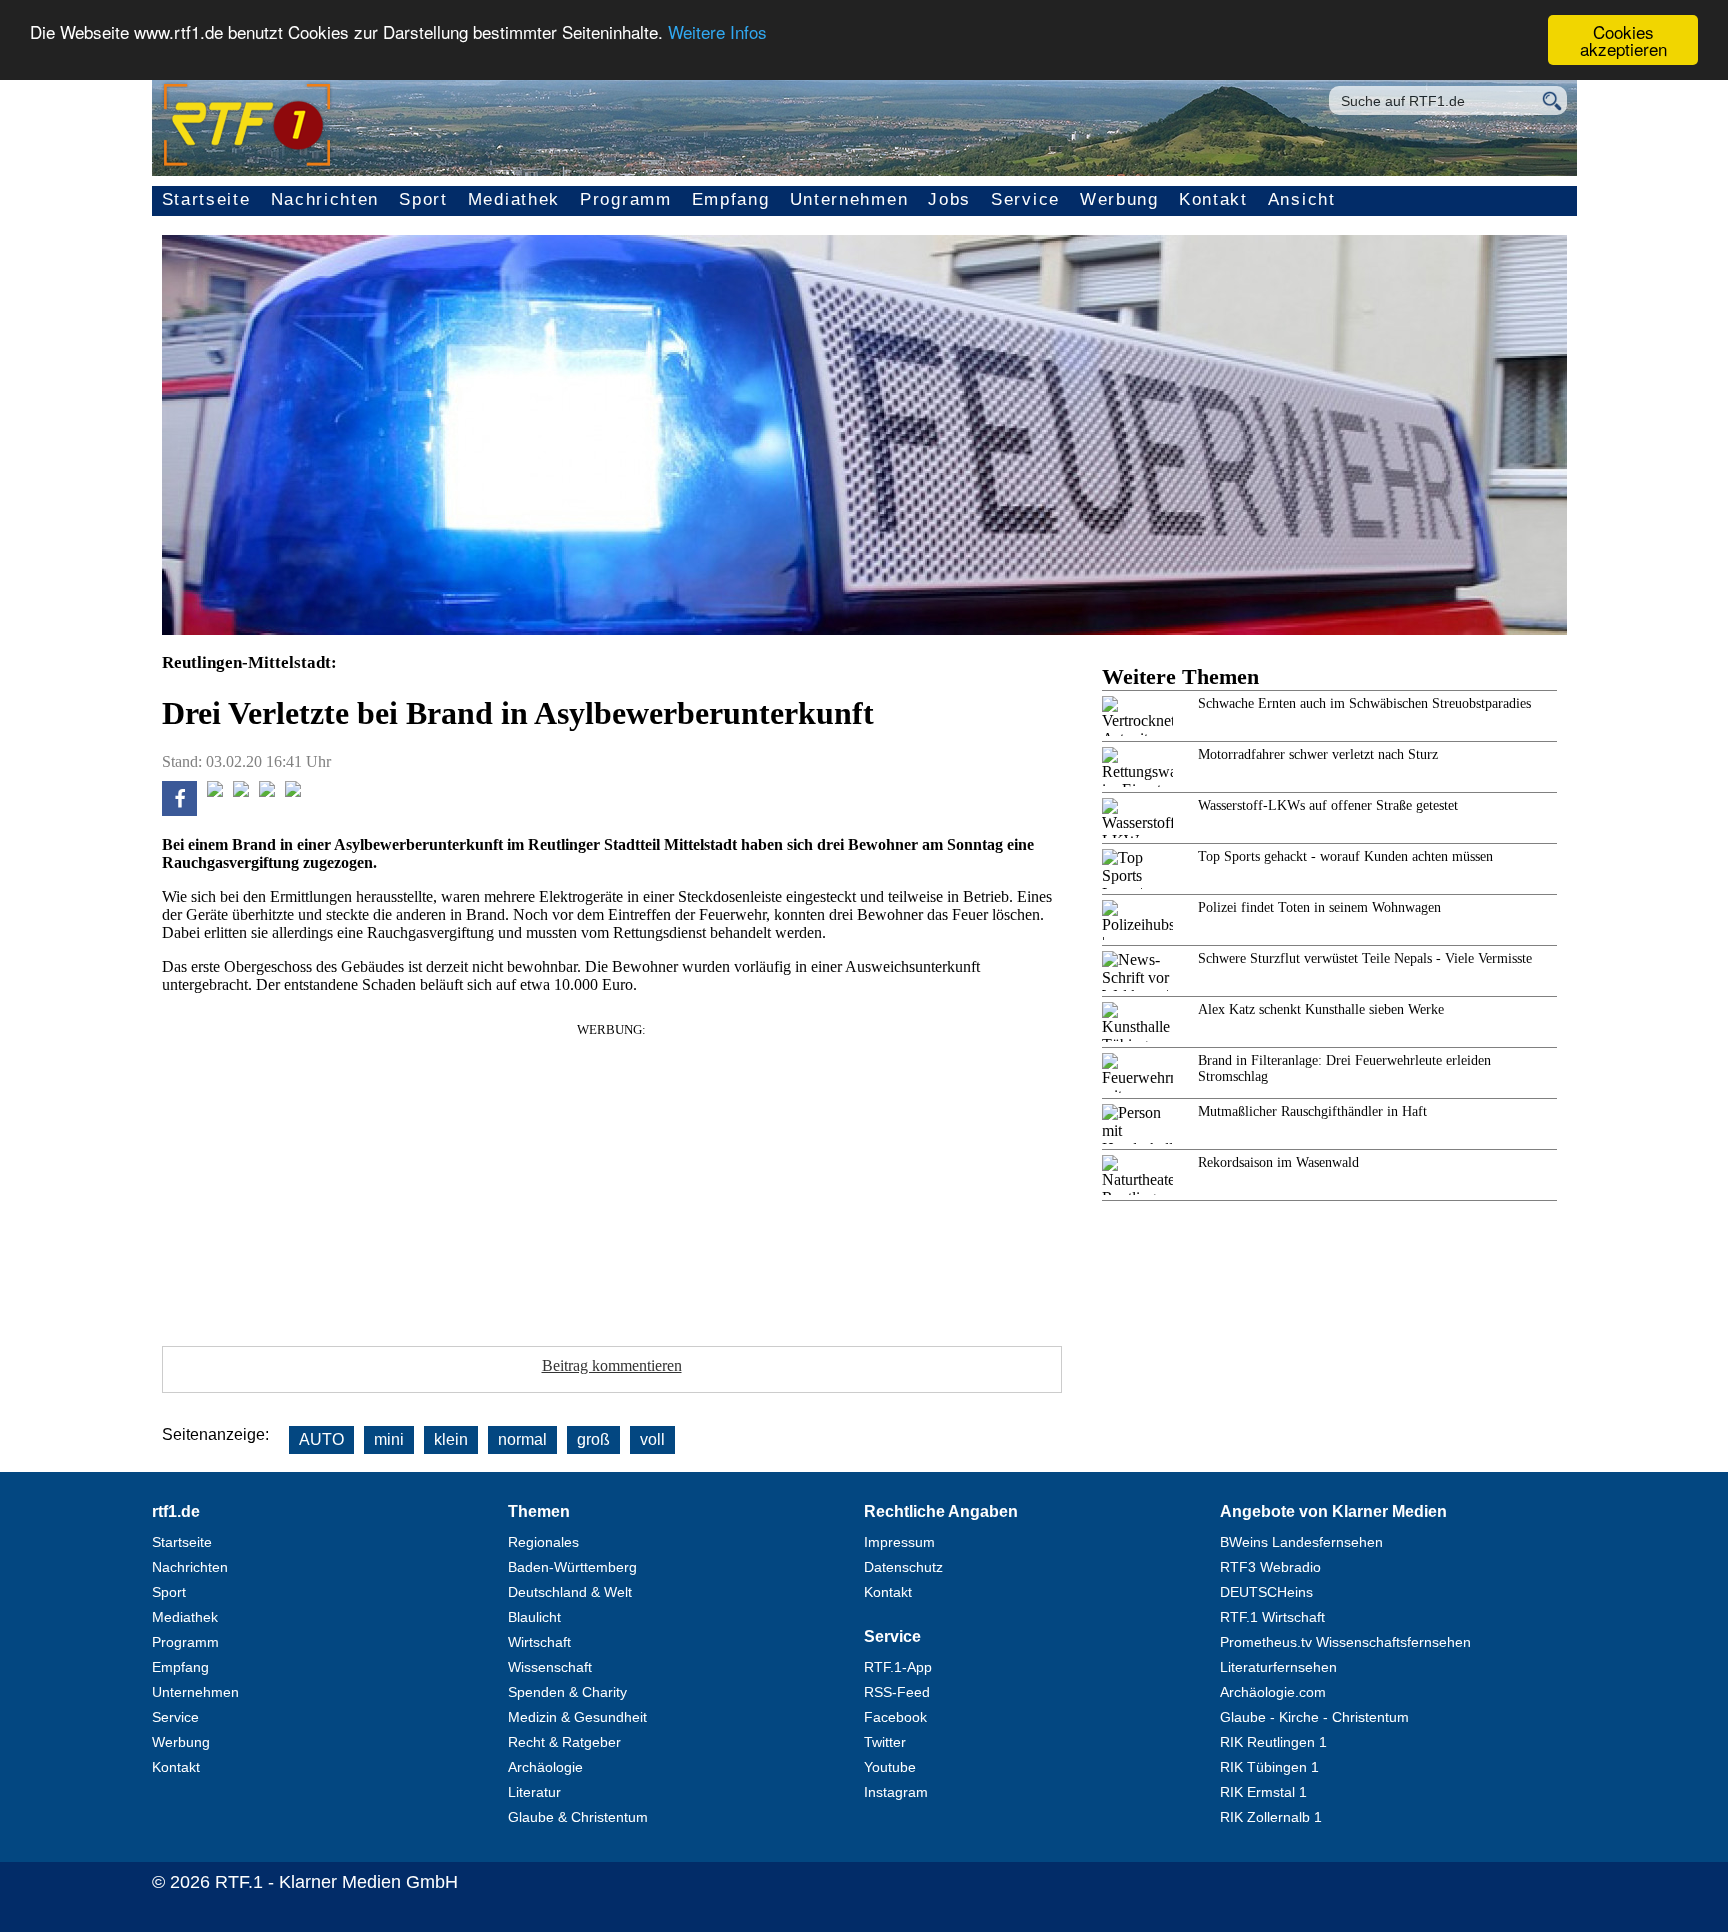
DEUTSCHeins (1266, 1592)
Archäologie (545, 1767)
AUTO (321, 1439)
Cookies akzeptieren (1623, 40)
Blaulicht (534, 1617)
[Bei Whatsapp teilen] (241, 791)
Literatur (534, 1792)
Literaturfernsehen (1278, 1667)
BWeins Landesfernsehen (1301, 1542)
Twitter (885, 1742)
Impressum (899, 1542)
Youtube (890, 1767)
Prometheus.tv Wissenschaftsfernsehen (1345, 1642)
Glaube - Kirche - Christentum (1314, 1717)
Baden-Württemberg (572, 1567)
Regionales (543, 1542)
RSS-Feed (897, 1692)
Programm (626, 199)
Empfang (731, 199)
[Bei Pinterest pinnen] (267, 791)
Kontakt (1213, 199)
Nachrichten (325, 199)
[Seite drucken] (293, 791)
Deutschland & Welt (570, 1592)
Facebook (895, 1717)
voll (652, 1439)
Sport (423, 199)
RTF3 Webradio (1270, 1567)
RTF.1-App (898, 1667)
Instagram (896, 1792)
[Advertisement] (612, 1178)
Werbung (1119, 199)
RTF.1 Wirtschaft (1272, 1617)
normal (522, 1439)
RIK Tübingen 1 (1269, 1767)
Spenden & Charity (567, 1692)
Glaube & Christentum (578, 1817)
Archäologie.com (1273, 1692)
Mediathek (514, 199)
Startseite (206, 199)
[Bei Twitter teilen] (215, 791)
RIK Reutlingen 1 (1273, 1742)
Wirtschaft (539, 1642)
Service (1025, 199)
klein (451, 1439)
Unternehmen (849, 199)
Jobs (949, 199)
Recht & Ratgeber (564, 1742)
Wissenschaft (550, 1667)
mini (389, 1439)
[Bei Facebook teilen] (179, 810)
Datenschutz (903, 1567)
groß (593, 1439)
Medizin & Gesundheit (577, 1717)
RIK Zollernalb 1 (1271, 1817)
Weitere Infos (717, 32)
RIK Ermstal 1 (1263, 1792)
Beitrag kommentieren (612, 1365)
